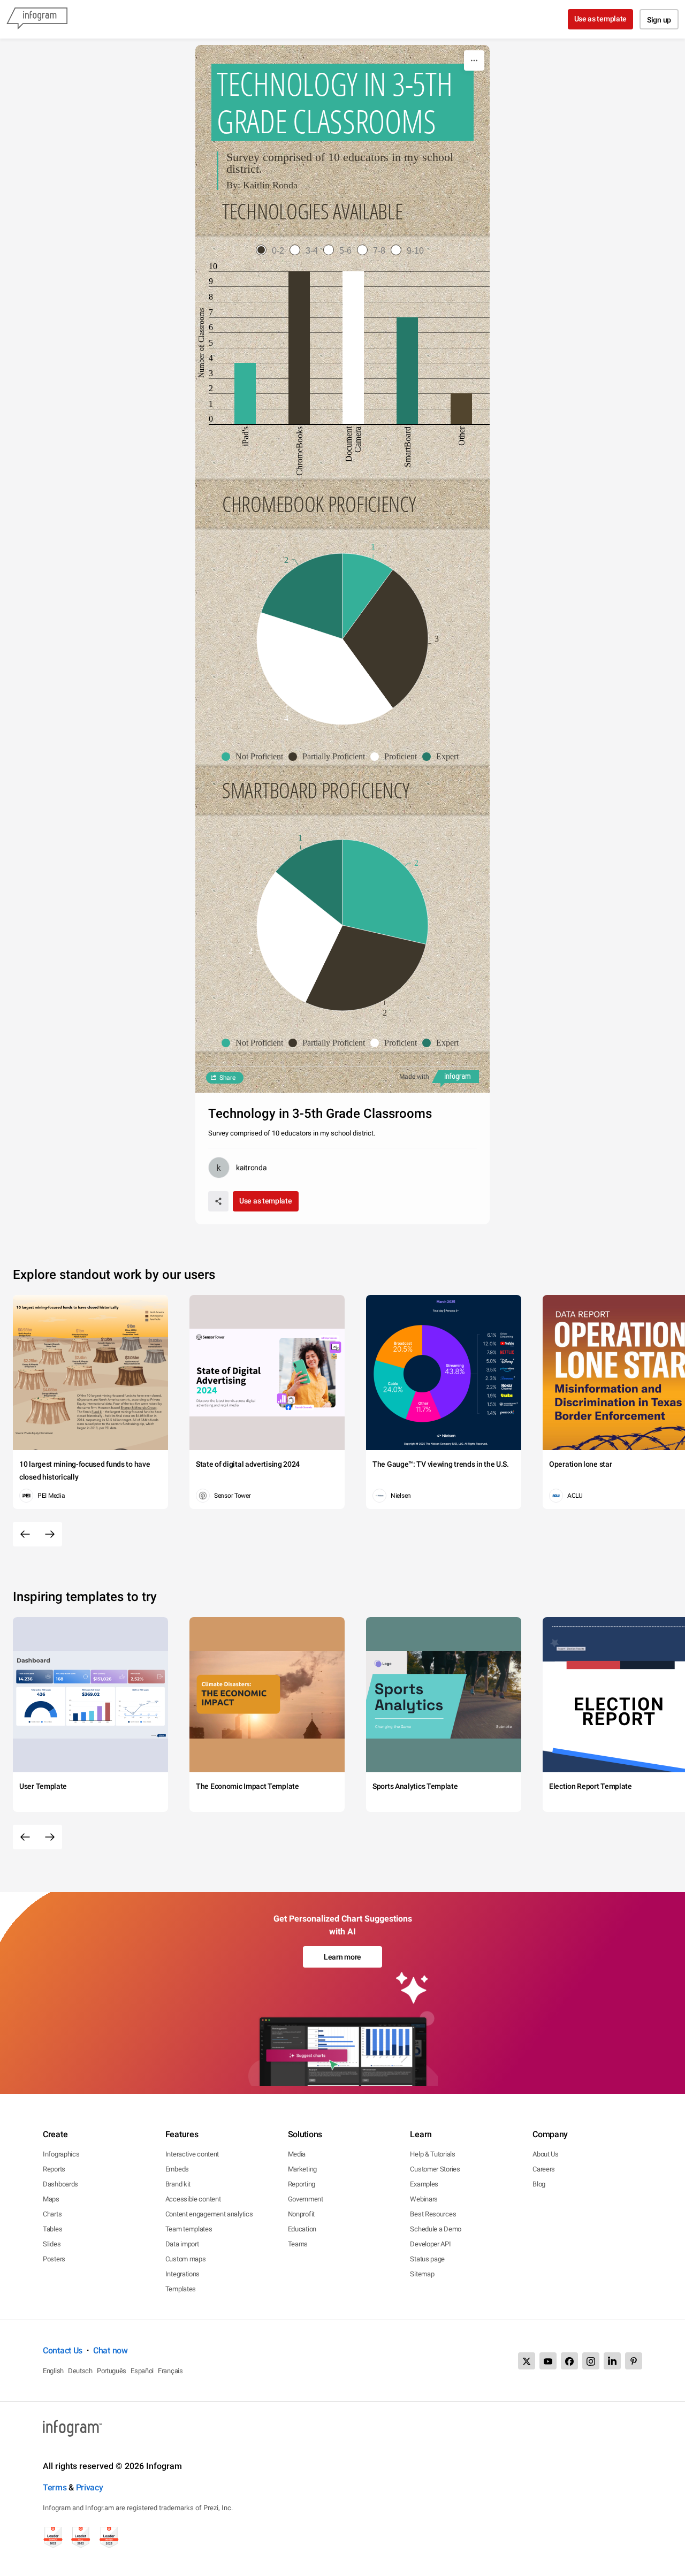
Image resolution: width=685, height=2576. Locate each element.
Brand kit (178, 2184)
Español (142, 2371)
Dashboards (60, 2184)
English (53, 2371)
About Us (546, 2154)
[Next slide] (50, 1534)
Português (112, 2371)
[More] (474, 60)
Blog (539, 2184)
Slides (52, 2244)
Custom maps (186, 2259)
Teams (298, 2244)
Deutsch (80, 2371)
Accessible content (193, 2199)
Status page (427, 2259)
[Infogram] (37, 19)
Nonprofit (301, 2214)
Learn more (342, 1957)
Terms (55, 2487)
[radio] (273, 251)
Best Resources (433, 2214)
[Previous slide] (25, 1534)
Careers (544, 2169)
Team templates (189, 2229)
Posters (54, 2259)
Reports (54, 2169)
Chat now (111, 2350)
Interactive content (192, 2154)
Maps (51, 2199)
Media (297, 2154)
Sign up (659, 20)
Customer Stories (435, 2169)
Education (302, 2229)
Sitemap (422, 2274)
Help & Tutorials (432, 2154)
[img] (245, 393)
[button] (255, 757)
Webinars (424, 2199)
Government (306, 2199)
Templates (181, 2289)
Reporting (302, 2184)
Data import (182, 2244)
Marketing (302, 2169)
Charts (52, 2214)
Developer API (430, 2244)
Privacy (90, 2487)
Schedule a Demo (436, 2229)
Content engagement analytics (209, 2214)
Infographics (61, 2154)
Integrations (182, 2274)
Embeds (177, 2169)
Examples (424, 2184)
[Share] (218, 1201)
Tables (52, 2229)
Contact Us (63, 2350)
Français (170, 2371)
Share (227, 1078)
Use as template (601, 19)
